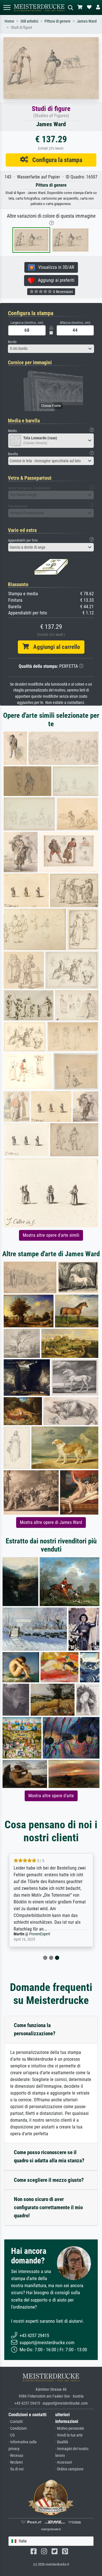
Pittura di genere (58, 21)
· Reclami (16, 2462)
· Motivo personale (70, 2428)
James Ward (87, 21)
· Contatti (16, 2422)
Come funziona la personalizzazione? (35, 2029)
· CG (12, 2435)
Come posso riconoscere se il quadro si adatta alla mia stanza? (49, 2156)
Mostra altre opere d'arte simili (51, 1235)
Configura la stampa (55, 160)
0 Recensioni (62, 292)
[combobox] (51, 349)
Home (9, 21)
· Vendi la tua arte (69, 2435)
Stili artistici (29, 21)
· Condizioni (18, 2428)
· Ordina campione (69, 2469)
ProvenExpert (40, 1934)
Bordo (12, 342)
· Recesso (16, 2456)
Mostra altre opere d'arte (51, 1796)
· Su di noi (16, 2469)
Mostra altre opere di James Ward (51, 1522)
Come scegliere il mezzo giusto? (49, 2180)
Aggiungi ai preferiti (55, 280)
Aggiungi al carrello (54, 647)
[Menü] (7, 7)
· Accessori (64, 2462)
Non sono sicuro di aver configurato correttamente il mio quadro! (48, 2207)
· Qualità (62, 2442)
